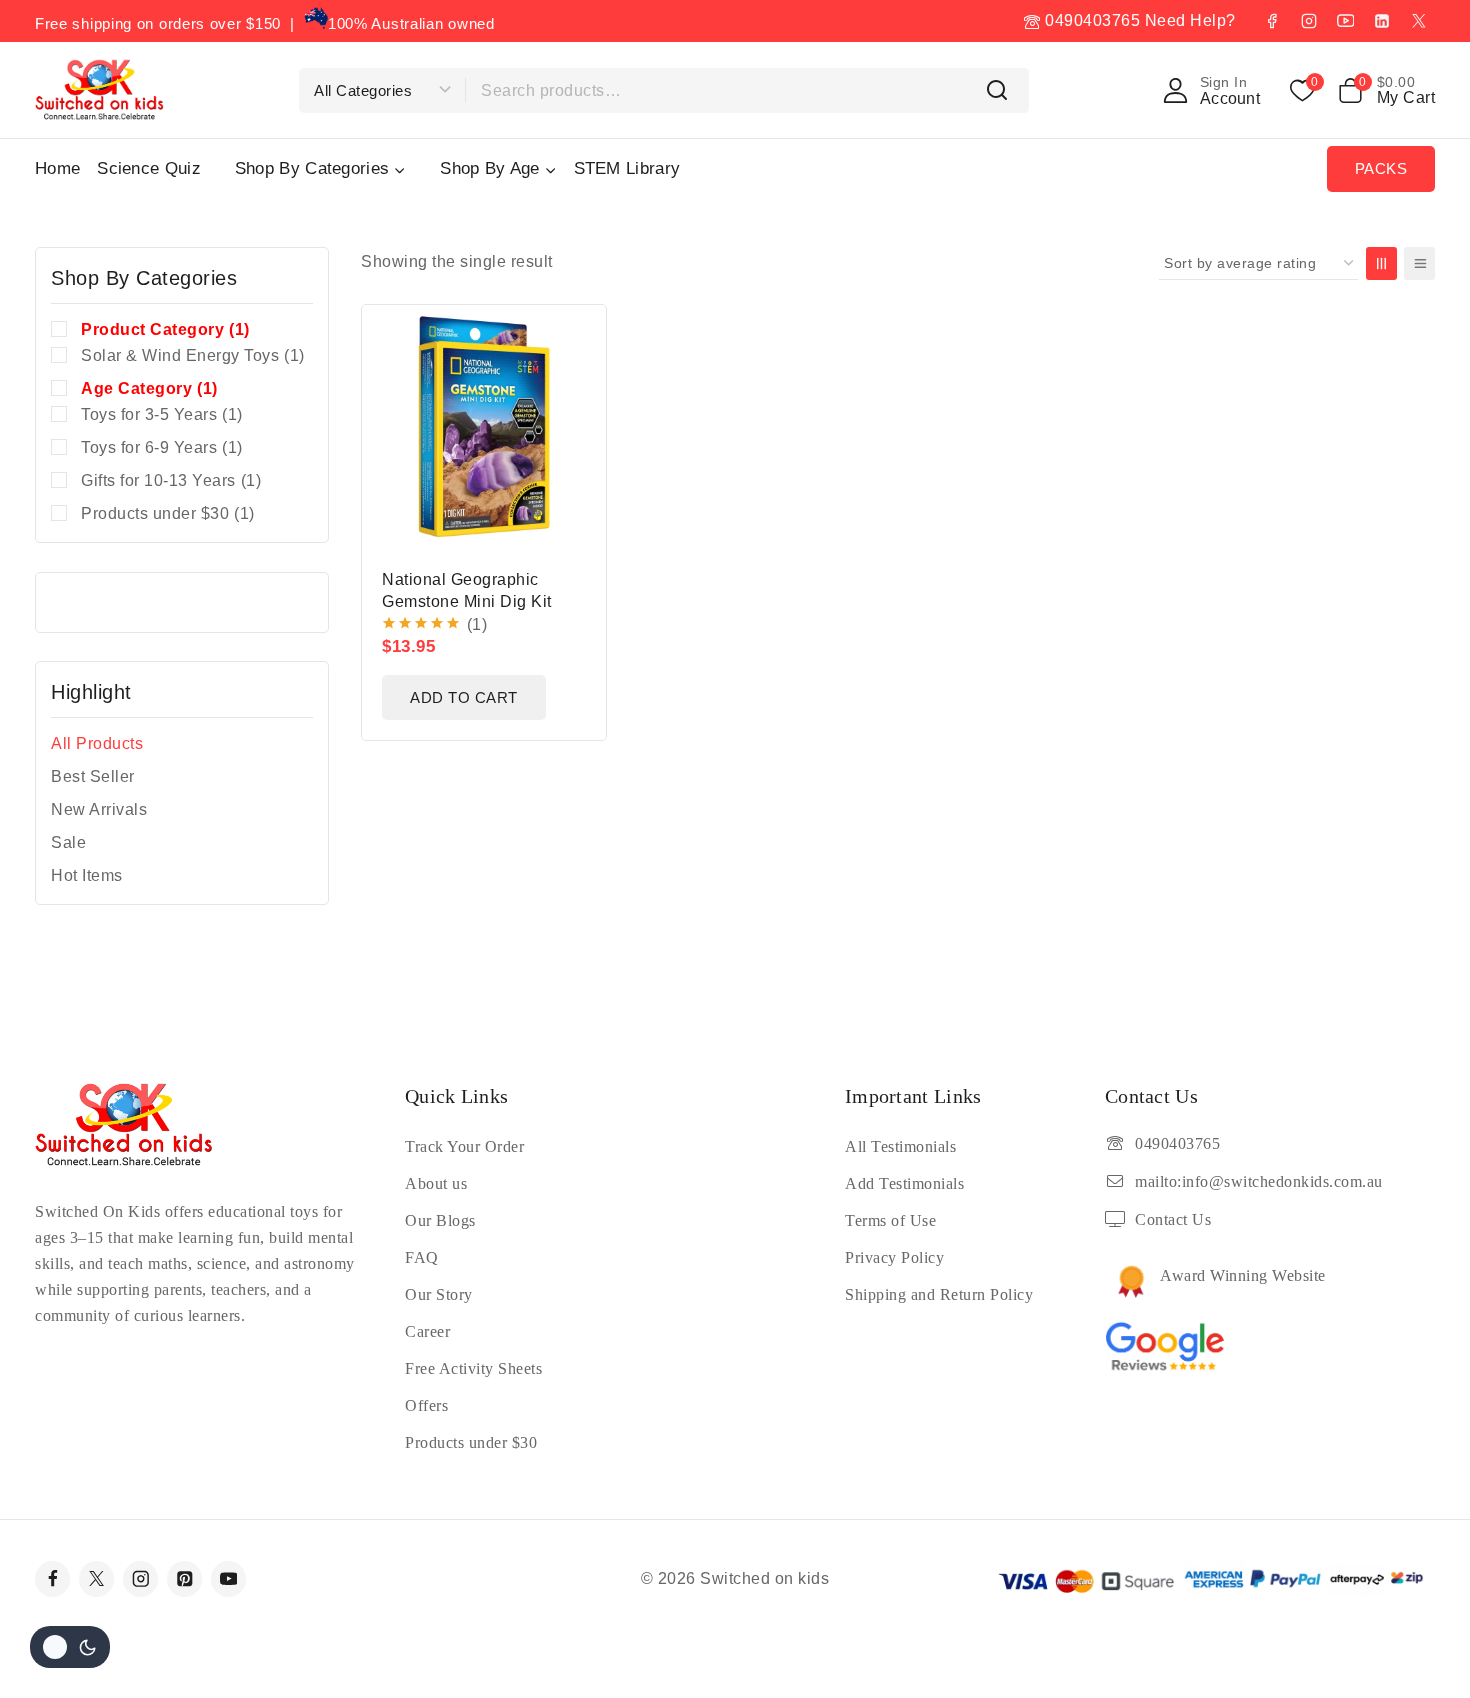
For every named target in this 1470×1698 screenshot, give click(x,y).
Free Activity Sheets (473, 1368)
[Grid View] (1381, 263)
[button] (464, 697)
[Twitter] (96, 1578)
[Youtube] (228, 1578)
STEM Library (627, 168)
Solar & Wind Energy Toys (193, 355)
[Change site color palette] (70, 1647)
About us (436, 1183)
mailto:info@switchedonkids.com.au (1259, 1181)
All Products (97, 743)
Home (57, 168)
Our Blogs (440, 1220)
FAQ (422, 1257)
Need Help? (1190, 20)
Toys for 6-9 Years (162, 447)
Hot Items (87, 875)
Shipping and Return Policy (939, 1294)
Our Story (439, 1294)
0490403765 (1090, 20)
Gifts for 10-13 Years (171, 480)
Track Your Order (464, 1146)
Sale (68, 842)
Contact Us (1173, 1219)
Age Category (149, 388)
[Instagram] (1309, 21)
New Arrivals (99, 809)
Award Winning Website (1243, 1275)
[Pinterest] (184, 1578)
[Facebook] (1272, 21)
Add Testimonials (904, 1183)
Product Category (165, 329)
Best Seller (93, 776)
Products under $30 (168, 513)
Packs (1381, 168)
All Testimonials (900, 1146)
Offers (426, 1405)
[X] (1419, 21)
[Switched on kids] (99, 89)
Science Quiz (149, 168)
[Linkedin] (1382, 21)
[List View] (1419, 263)
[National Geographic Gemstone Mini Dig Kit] (484, 427)
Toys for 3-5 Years (162, 414)
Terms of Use (890, 1220)
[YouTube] (1345, 21)
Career (427, 1331)
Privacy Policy (894, 1257)
